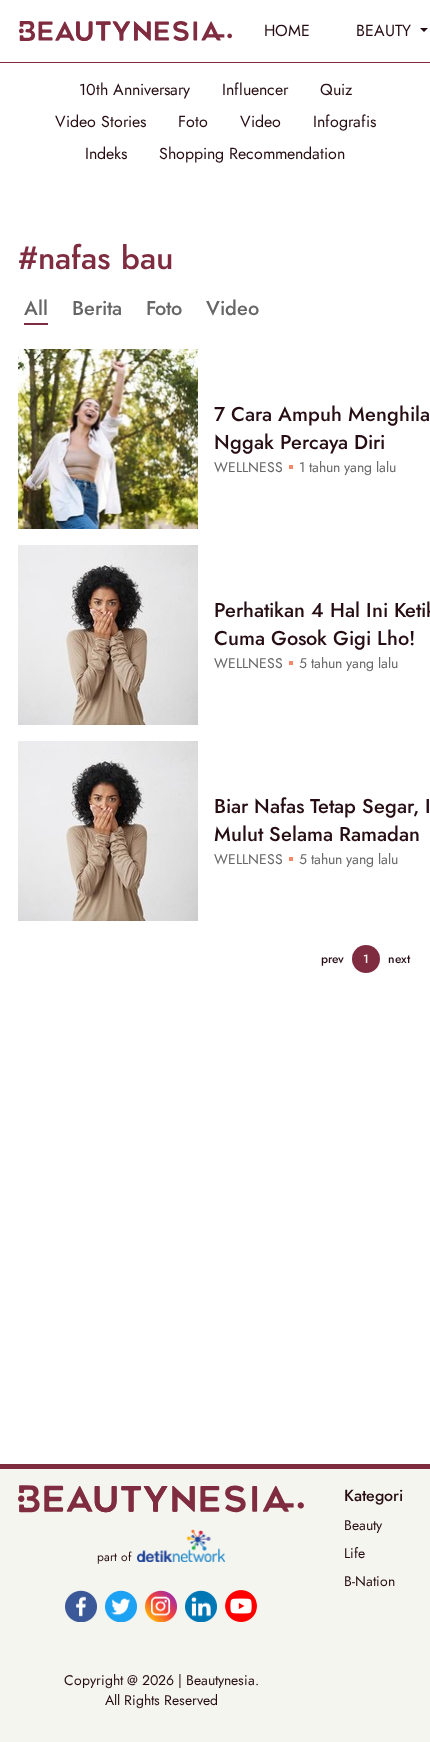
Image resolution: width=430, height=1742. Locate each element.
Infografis (344, 122)
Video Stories (100, 122)
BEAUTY (386, 30)
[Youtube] (241, 1606)
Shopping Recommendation (252, 154)
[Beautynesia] (125, 31)
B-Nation (369, 1581)
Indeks (106, 154)
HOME (287, 30)
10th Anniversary (134, 90)
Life (354, 1553)
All (36, 309)
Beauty (363, 1525)
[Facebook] (81, 1606)
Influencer (255, 90)
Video (260, 122)
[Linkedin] (201, 1606)
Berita (97, 309)
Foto (193, 122)
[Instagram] (161, 1606)
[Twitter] (121, 1606)
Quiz (336, 90)
